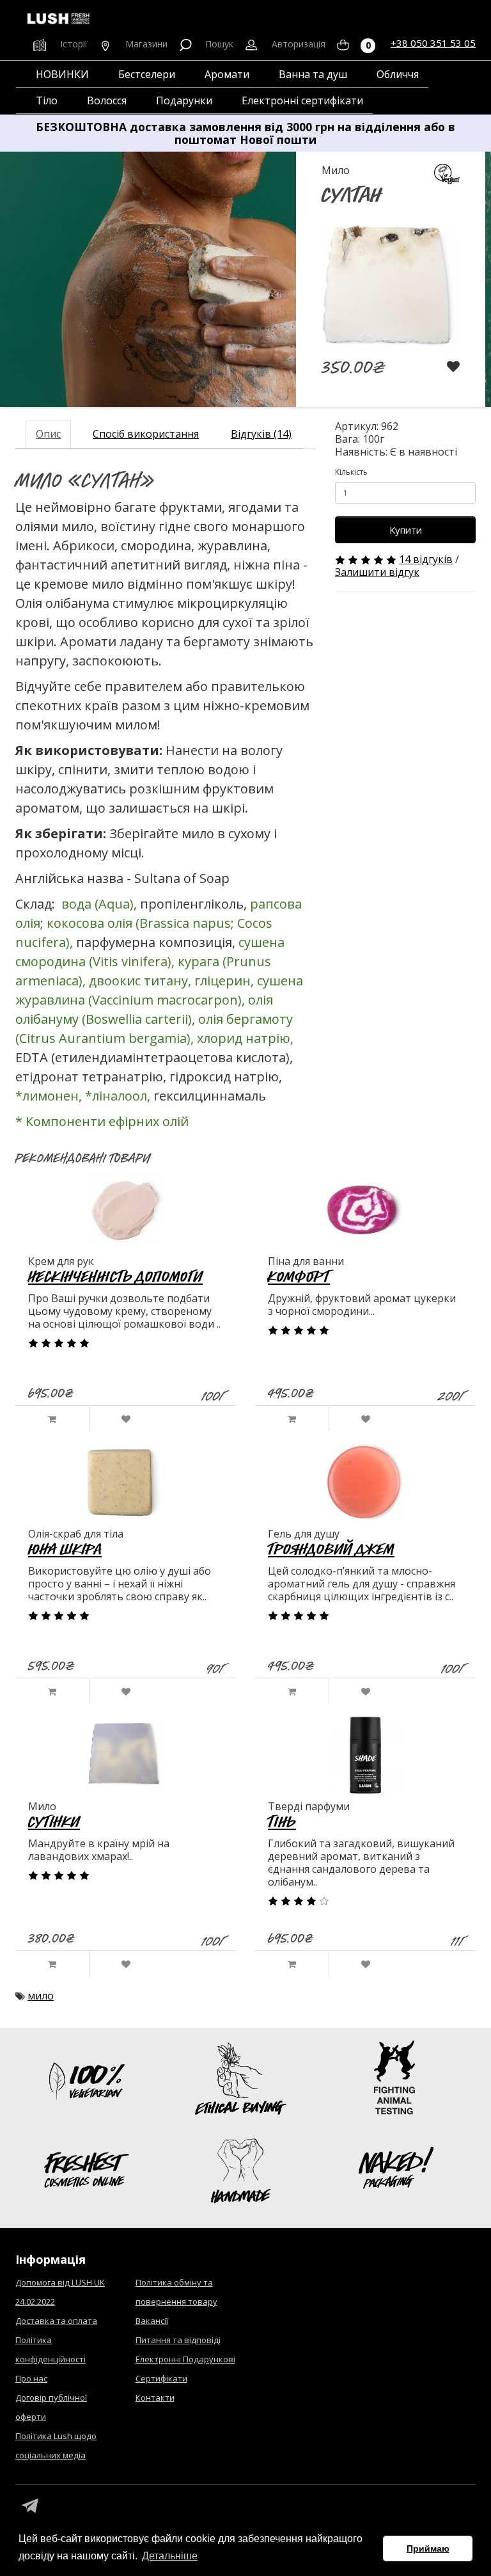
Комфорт (299, 1276)
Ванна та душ (313, 74)
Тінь (282, 1821)
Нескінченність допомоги (115, 1276)
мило (41, 1996)
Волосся (107, 100)
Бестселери (147, 74)
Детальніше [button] (170, 2556)
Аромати (227, 74)
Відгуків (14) (261, 434)
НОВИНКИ (62, 74)
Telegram (30, 2506)
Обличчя (398, 74)
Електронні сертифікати (302, 100)
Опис (48, 434)
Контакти (155, 2397)
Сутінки (54, 1821)
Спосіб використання (146, 434)
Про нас (31, 2378)
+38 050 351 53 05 (433, 43)
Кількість (351, 472)
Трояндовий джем (331, 1549)
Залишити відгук (377, 572)
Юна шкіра (65, 1549)
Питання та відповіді (178, 2340)
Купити (406, 530)
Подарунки (184, 100)
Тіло (47, 100)
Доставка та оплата (56, 2321)
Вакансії (152, 2321)
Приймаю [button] (428, 2548)
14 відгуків (426, 559)
